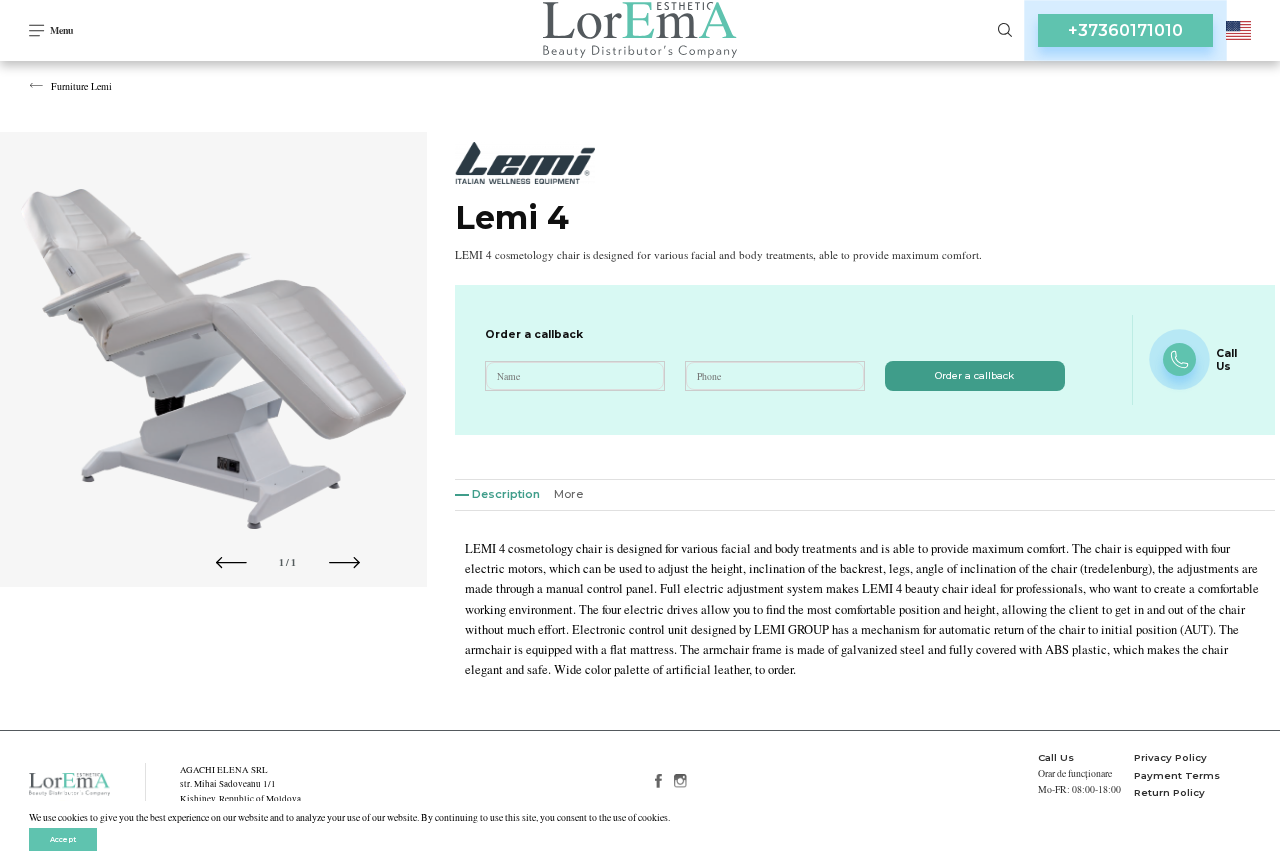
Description (506, 494)
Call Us (1056, 757)
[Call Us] (1179, 359)
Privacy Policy (1170, 757)
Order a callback (974, 375)
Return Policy (1169, 792)
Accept (63, 839)
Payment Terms (1177, 775)
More (568, 494)
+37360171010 (1125, 30)
